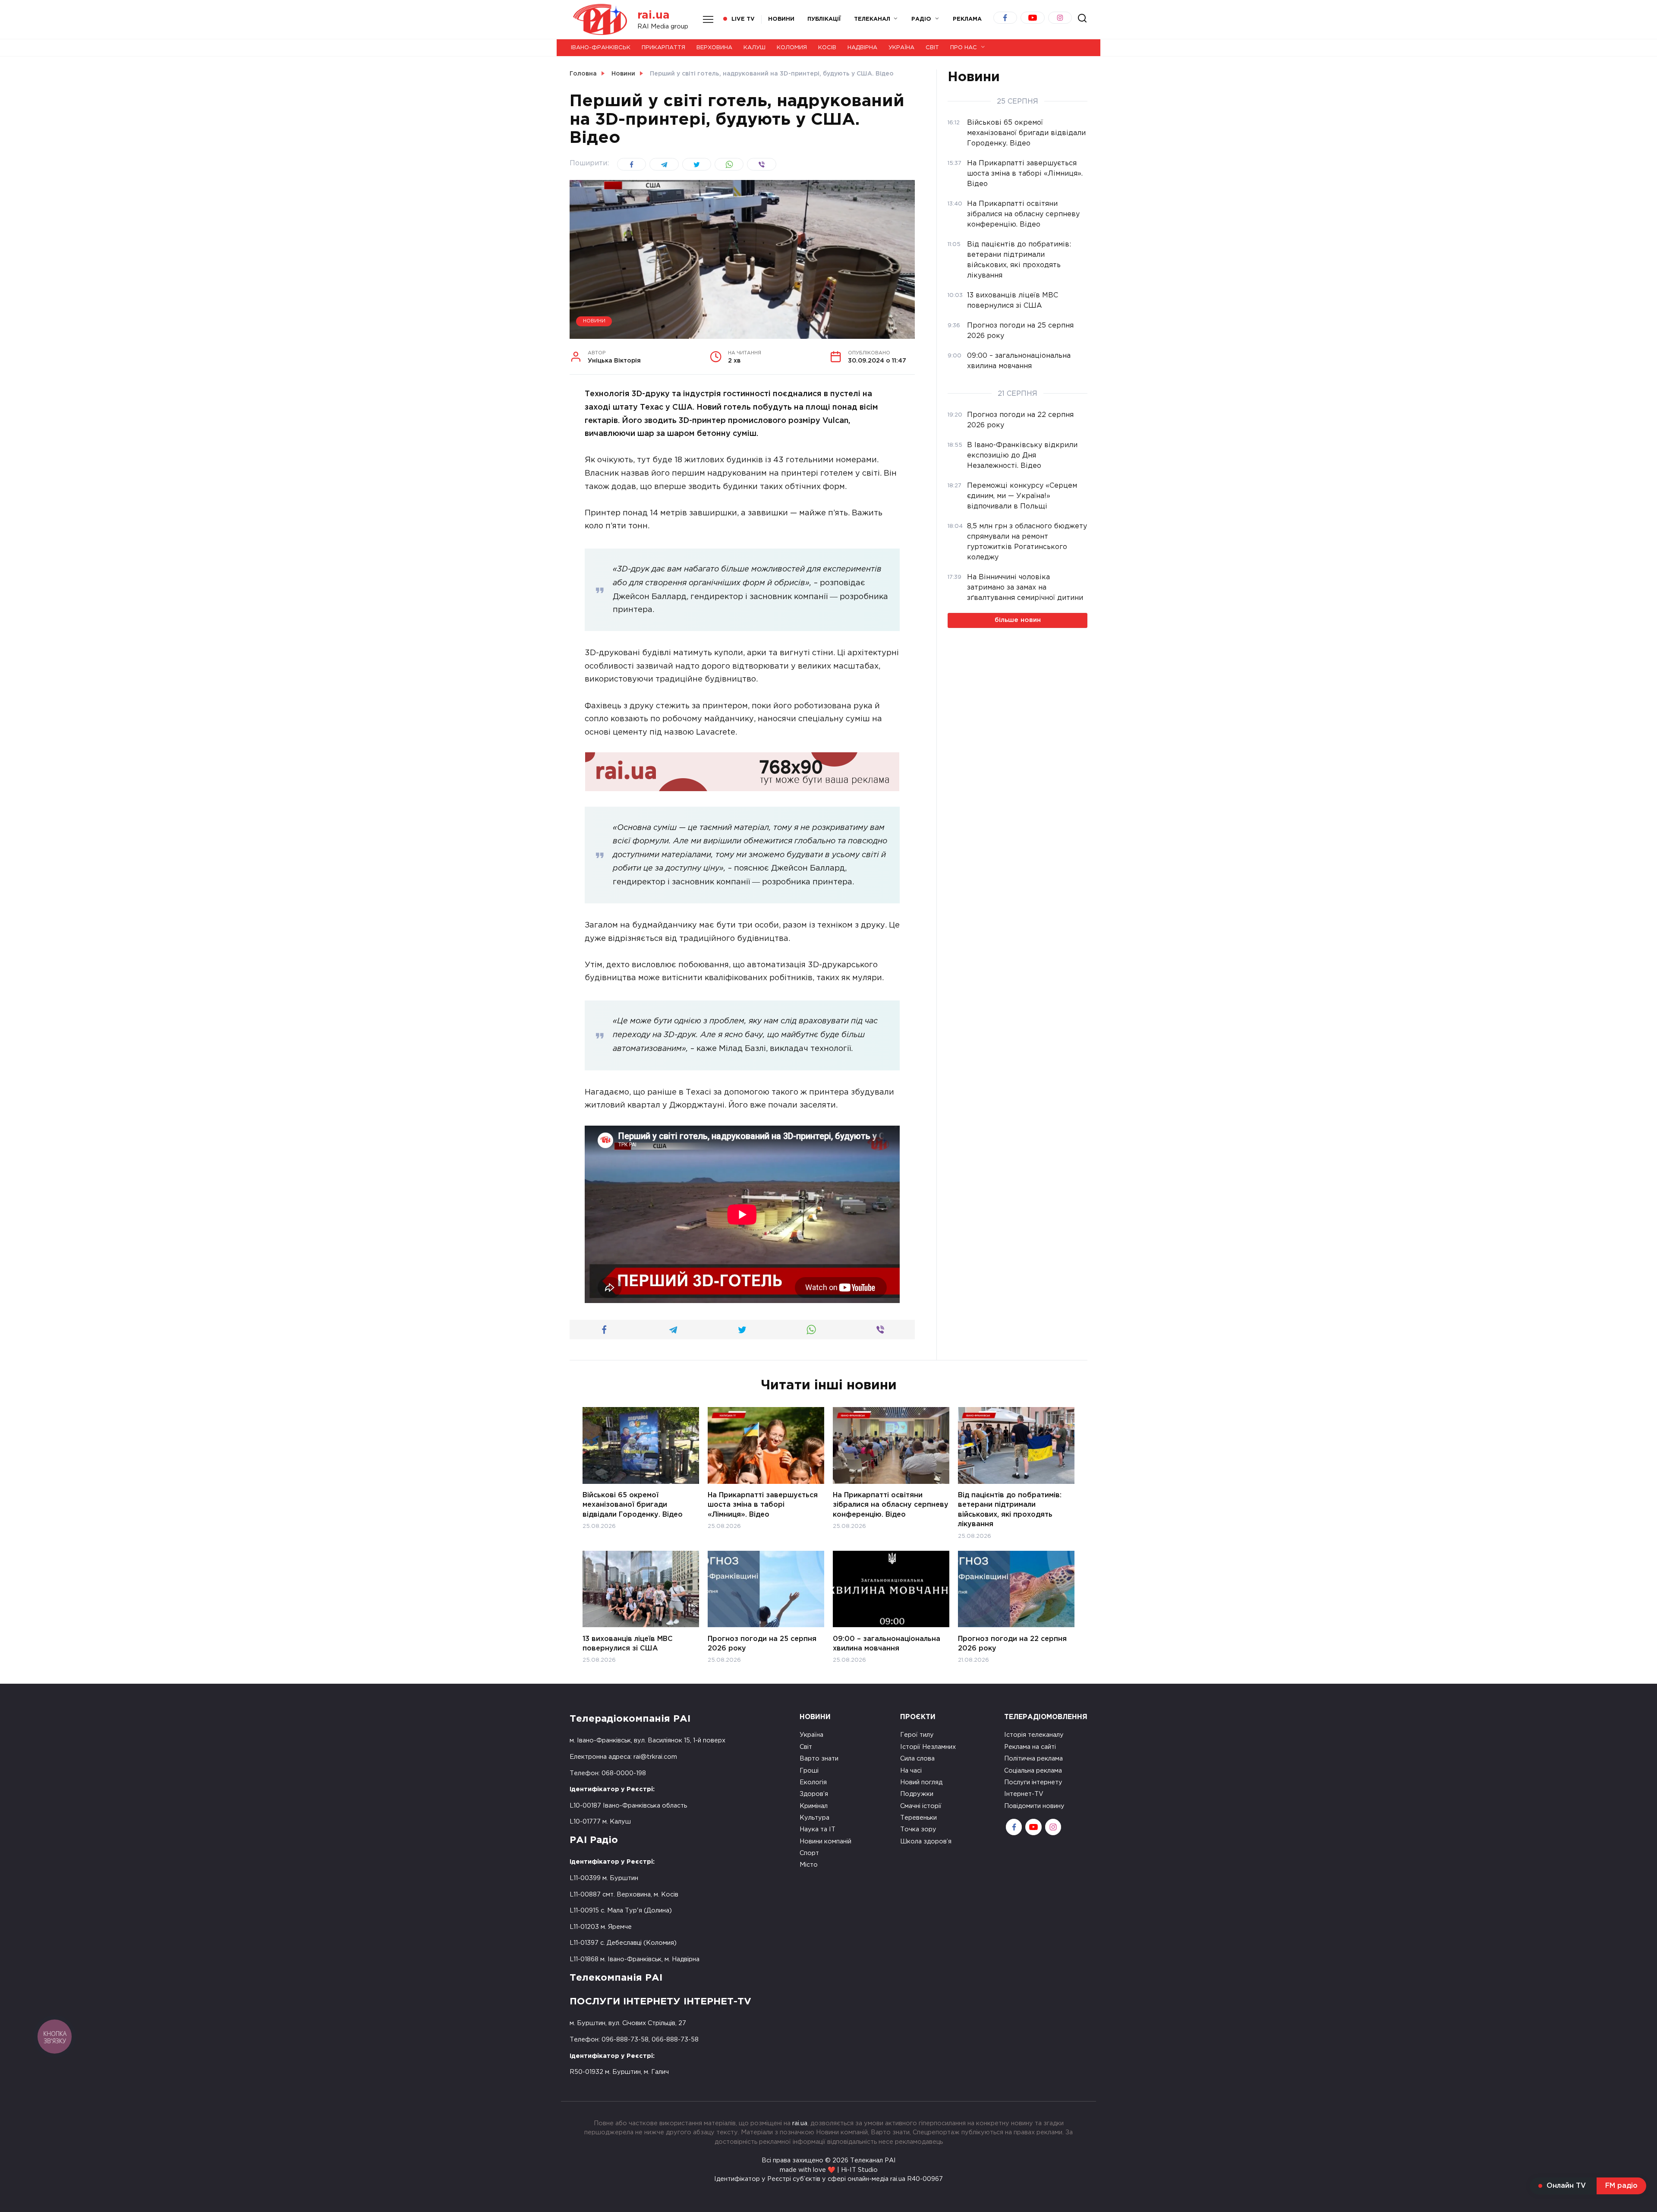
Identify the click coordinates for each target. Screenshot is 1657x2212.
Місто (809, 1865)
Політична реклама (1033, 1759)
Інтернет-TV (1024, 1794)
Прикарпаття (663, 48)
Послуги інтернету (1033, 1782)
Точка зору (918, 1829)
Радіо (921, 19)
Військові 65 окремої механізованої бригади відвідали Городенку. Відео (633, 1505)
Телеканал (872, 19)
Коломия (792, 48)
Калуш (754, 48)
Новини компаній (825, 1841)
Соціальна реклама (1033, 1771)
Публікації (824, 19)
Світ (932, 48)
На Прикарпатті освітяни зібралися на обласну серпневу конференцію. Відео (891, 1505)
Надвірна (862, 48)
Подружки (917, 1794)
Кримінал (814, 1806)
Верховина (714, 48)
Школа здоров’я (926, 1841)
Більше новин (1018, 620)
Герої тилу (917, 1735)
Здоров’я (814, 1794)
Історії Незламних (928, 1747)
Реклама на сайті (1030, 1747)
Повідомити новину (1034, 1806)
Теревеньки (918, 1818)
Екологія (813, 1782)
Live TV (743, 19)
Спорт (809, 1853)
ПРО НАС (964, 48)
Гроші (809, 1771)
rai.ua (654, 15)
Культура (814, 1818)
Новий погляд (921, 1782)
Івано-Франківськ (601, 48)
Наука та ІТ (817, 1829)
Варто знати (819, 1759)
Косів (827, 48)
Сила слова (917, 1759)
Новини (781, 19)
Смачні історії (921, 1806)
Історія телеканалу (1034, 1735)
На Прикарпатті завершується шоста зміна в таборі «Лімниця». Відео (763, 1505)
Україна (901, 48)
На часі (911, 1771)
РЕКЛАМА (967, 19)
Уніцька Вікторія (614, 357)
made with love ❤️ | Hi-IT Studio (829, 2170)
